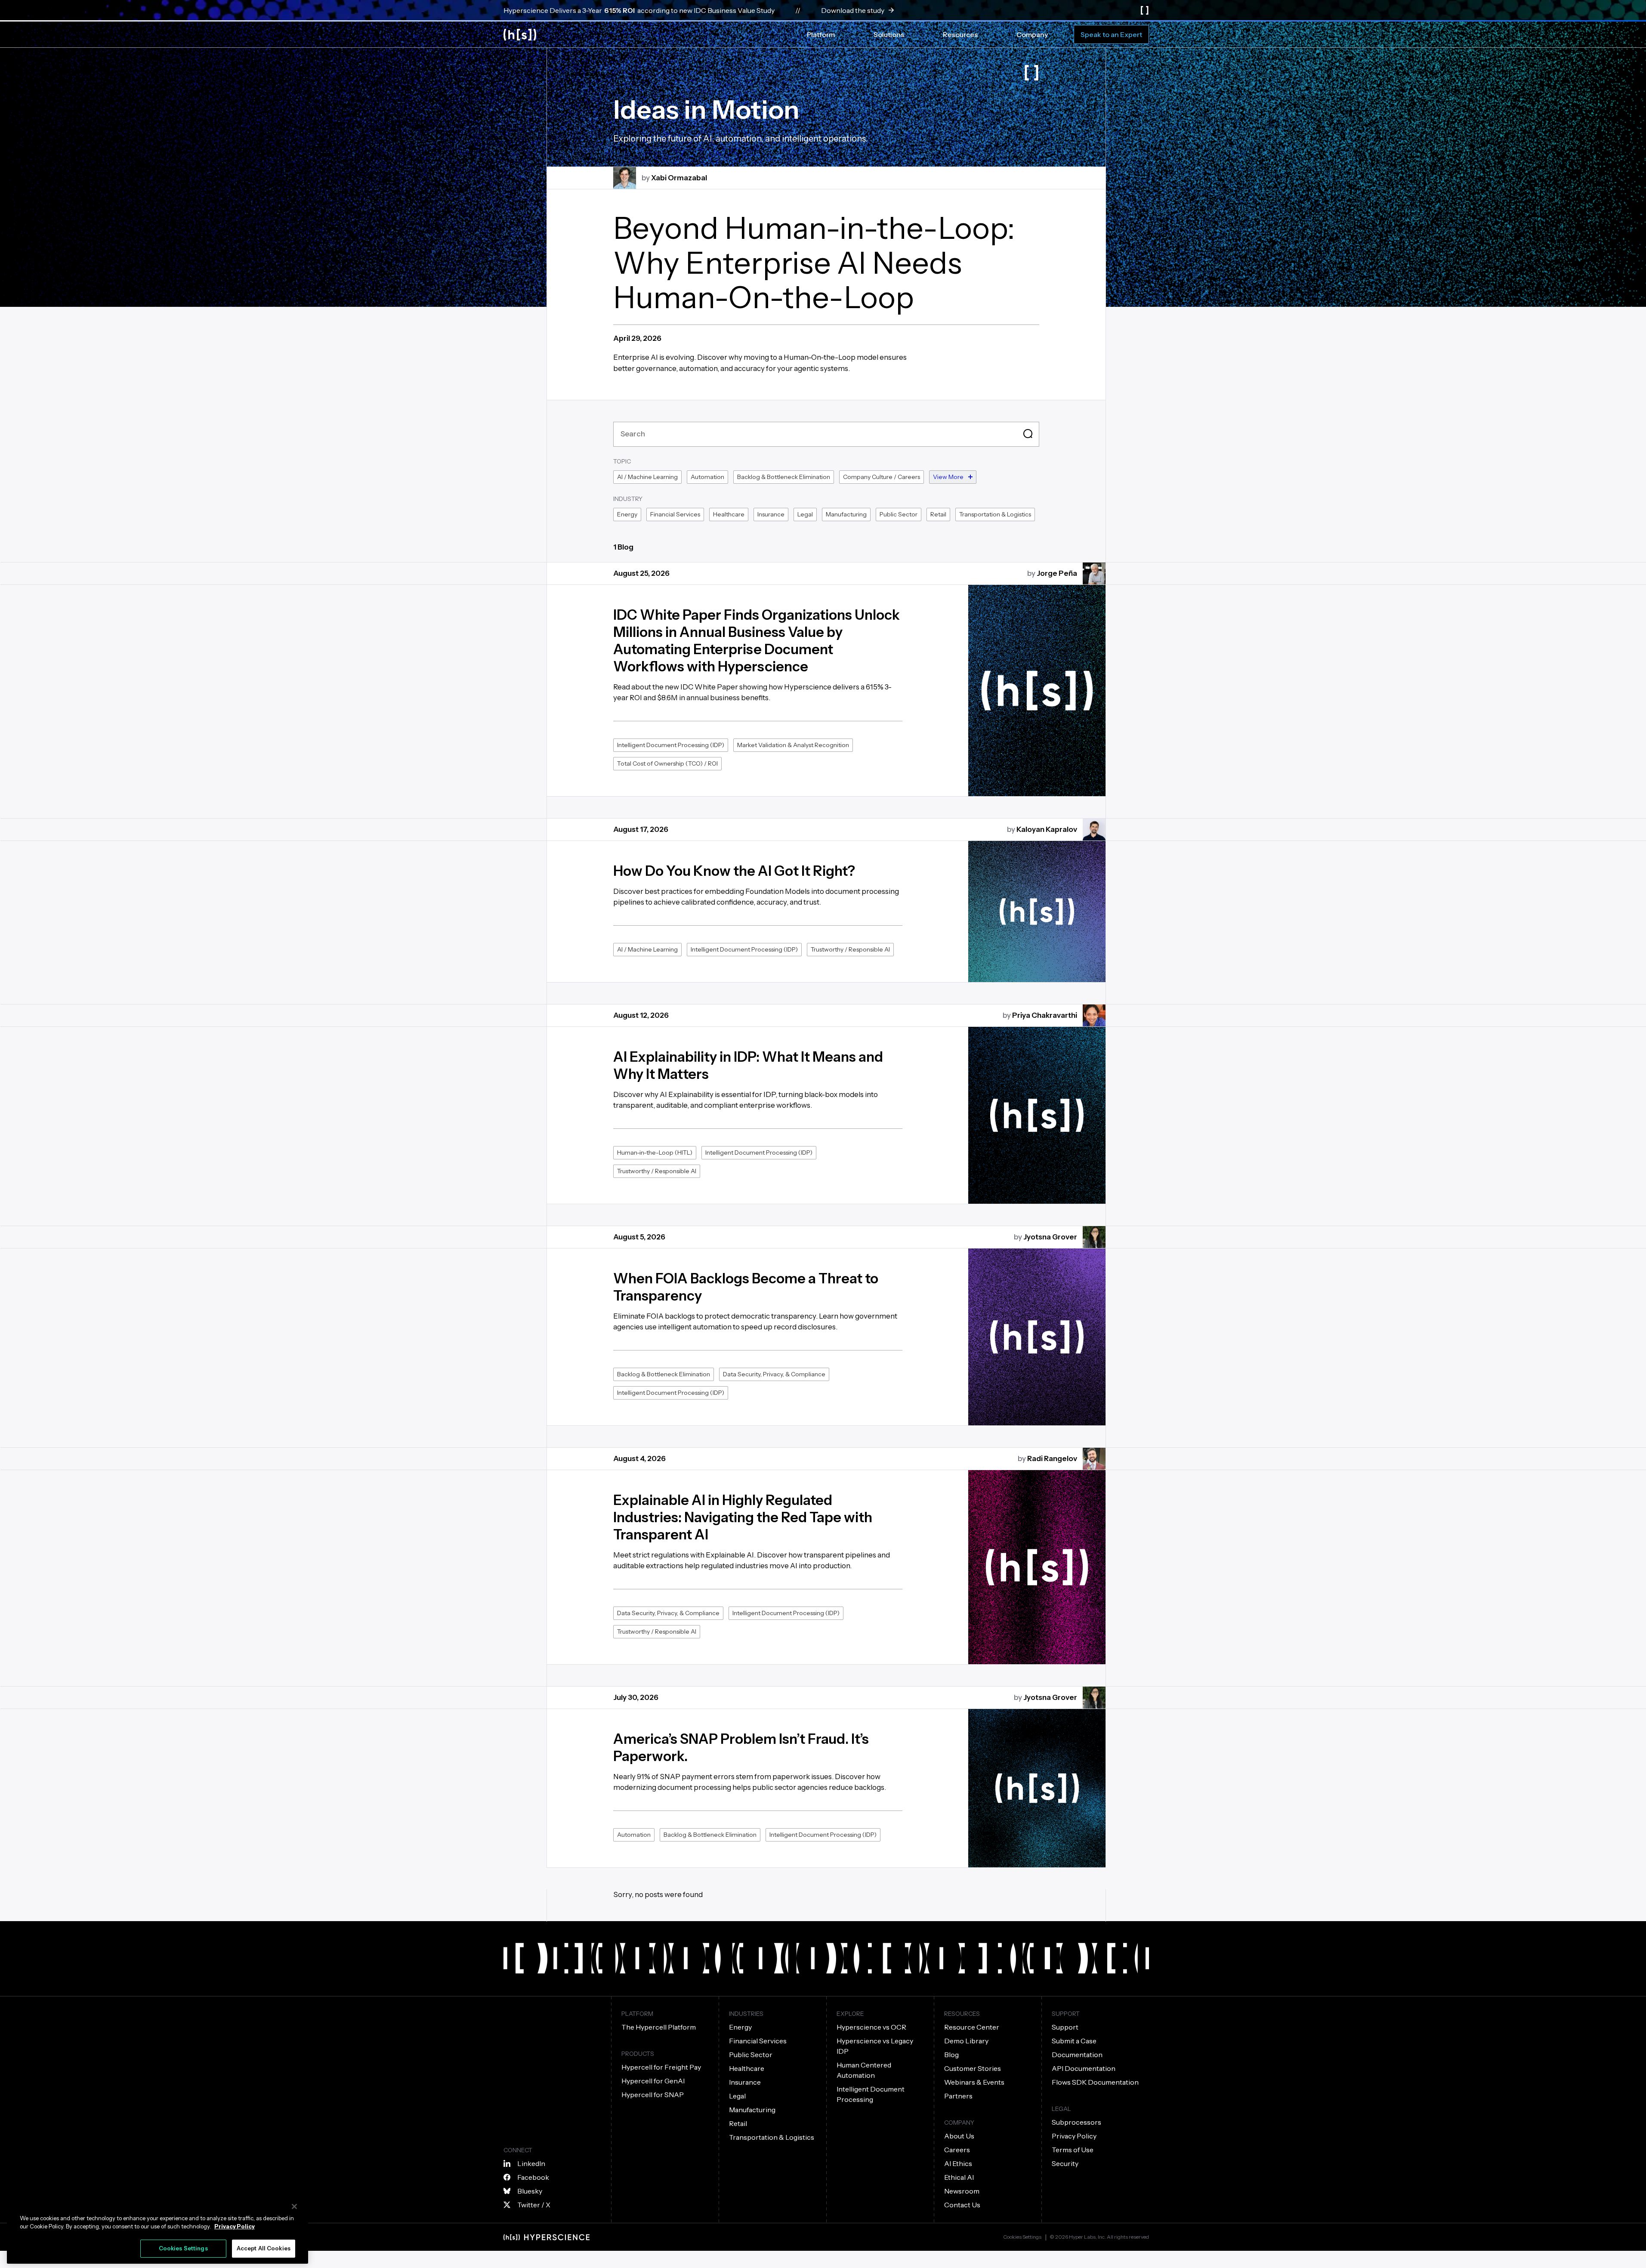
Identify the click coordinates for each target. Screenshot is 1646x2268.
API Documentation (1084, 2068)
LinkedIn (531, 2163)
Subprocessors (1076, 2122)
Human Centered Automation (864, 2070)
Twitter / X (534, 2205)
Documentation (1077, 2055)
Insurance (745, 2082)
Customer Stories (973, 2068)
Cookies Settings (1022, 2237)
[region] (157, 2230)
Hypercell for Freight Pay (661, 2067)
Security (1065, 2163)
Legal (737, 2096)
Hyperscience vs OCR (871, 2027)
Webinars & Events (974, 2082)
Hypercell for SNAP (653, 2095)
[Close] (294, 2206)
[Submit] (1029, 434)
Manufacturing (752, 2110)
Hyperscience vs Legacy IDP (875, 2046)
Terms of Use (1073, 2150)
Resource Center (972, 2027)
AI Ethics (958, 2163)
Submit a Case (1074, 2041)
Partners (958, 2096)
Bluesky (530, 2191)
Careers (957, 2150)
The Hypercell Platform (659, 2027)
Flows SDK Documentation (1095, 2082)
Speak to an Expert (1111, 34)
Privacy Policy (1074, 2136)
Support (1065, 2027)
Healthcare (747, 2068)
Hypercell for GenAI (653, 2081)
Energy (740, 2027)
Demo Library (966, 2041)
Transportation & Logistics (772, 2137)
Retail (738, 2123)
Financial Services (758, 2041)
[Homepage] (520, 35)
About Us (959, 2136)
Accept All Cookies (264, 2248)
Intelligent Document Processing (871, 2094)
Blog (951, 2055)
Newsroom (962, 2191)
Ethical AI (959, 2177)
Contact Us (962, 2205)
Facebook (533, 2177)
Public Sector (751, 2055)
